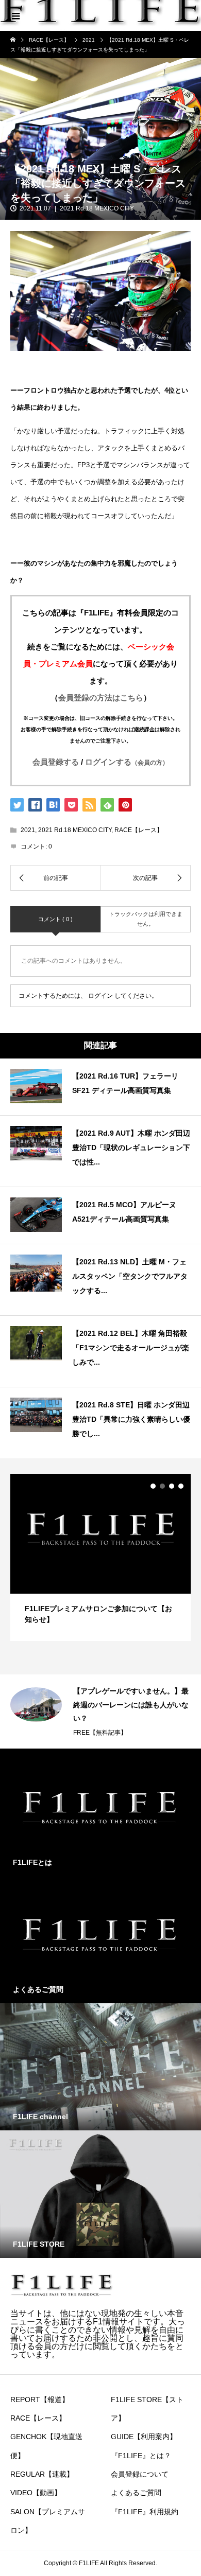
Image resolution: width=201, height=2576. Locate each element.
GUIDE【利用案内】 (144, 2437)
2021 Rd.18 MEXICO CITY (97, 208)
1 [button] (153, 1486)
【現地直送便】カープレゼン (120, 1691)
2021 (28, 830)
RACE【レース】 (139, 830)
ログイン (100, 996)
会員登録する (56, 762)
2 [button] (162, 1486)
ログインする (127, 762)
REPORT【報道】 (40, 2399)
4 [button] (181, 1486)
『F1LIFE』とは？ (141, 2456)
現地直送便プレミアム (104, 1705)
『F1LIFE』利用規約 (145, 2512)
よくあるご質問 (136, 2493)
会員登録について (140, 2474)
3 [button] (172, 1486)
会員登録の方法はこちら (101, 698)
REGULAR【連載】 (42, 2474)
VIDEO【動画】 (36, 2493)
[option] (100, 1557)
